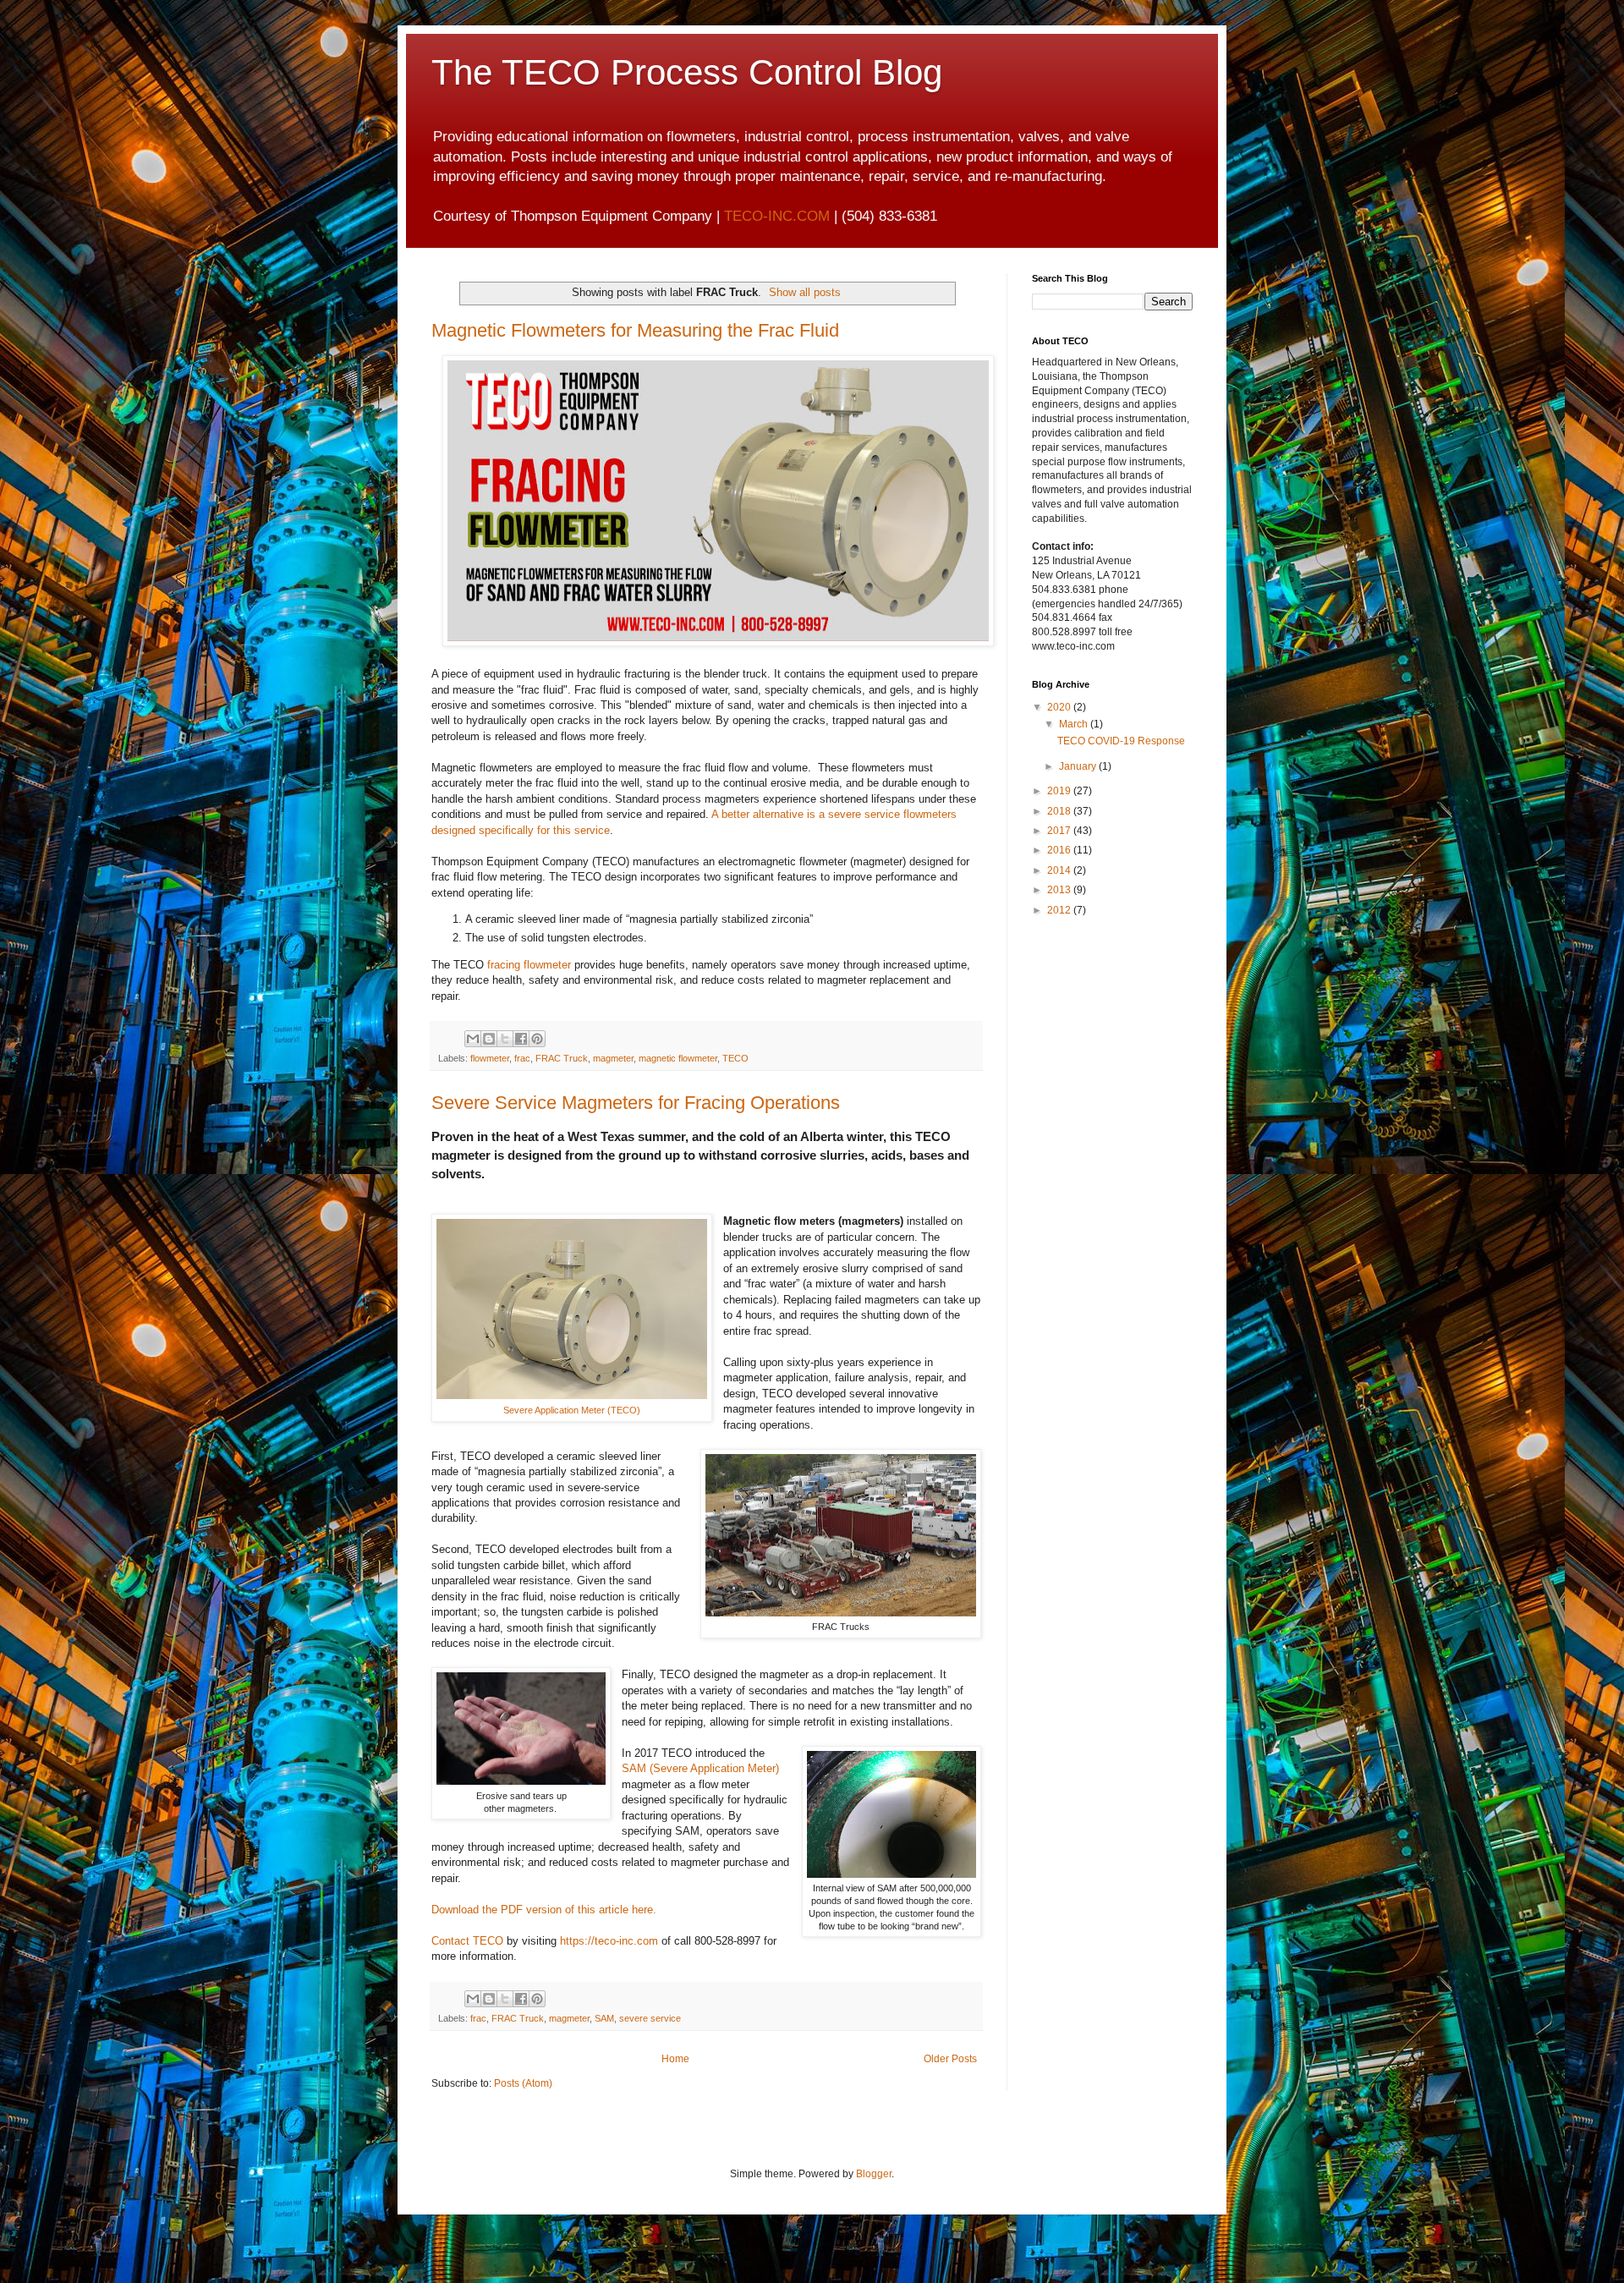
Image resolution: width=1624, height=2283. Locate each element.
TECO (735, 1058)
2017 (1060, 831)
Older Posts (950, 2059)
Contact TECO (467, 1941)
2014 (1060, 870)
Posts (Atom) (523, 2083)
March (1075, 724)
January (1079, 766)
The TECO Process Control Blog (687, 72)
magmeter (613, 1058)
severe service (650, 2018)
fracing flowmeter (529, 965)
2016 (1060, 850)
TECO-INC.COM (777, 216)
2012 (1060, 910)
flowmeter (490, 1058)
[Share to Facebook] (521, 1039)
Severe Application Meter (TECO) (572, 1410)
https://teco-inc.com (609, 1941)
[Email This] (473, 1039)
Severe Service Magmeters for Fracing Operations (636, 1103)
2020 (1060, 707)
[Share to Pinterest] (537, 1039)
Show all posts (805, 292)
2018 (1060, 811)
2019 (1060, 791)
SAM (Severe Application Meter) (700, 1768)
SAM (604, 2018)
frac (522, 1058)
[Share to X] (505, 1039)
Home (675, 2059)
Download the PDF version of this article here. (544, 1910)
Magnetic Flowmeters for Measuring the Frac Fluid (635, 330)
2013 (1060, 890)
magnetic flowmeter (678, 1058)
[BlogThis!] (489, 1039)
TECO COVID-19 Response (1121, 741)
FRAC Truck (562, 1058)
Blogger (874, 2174)
